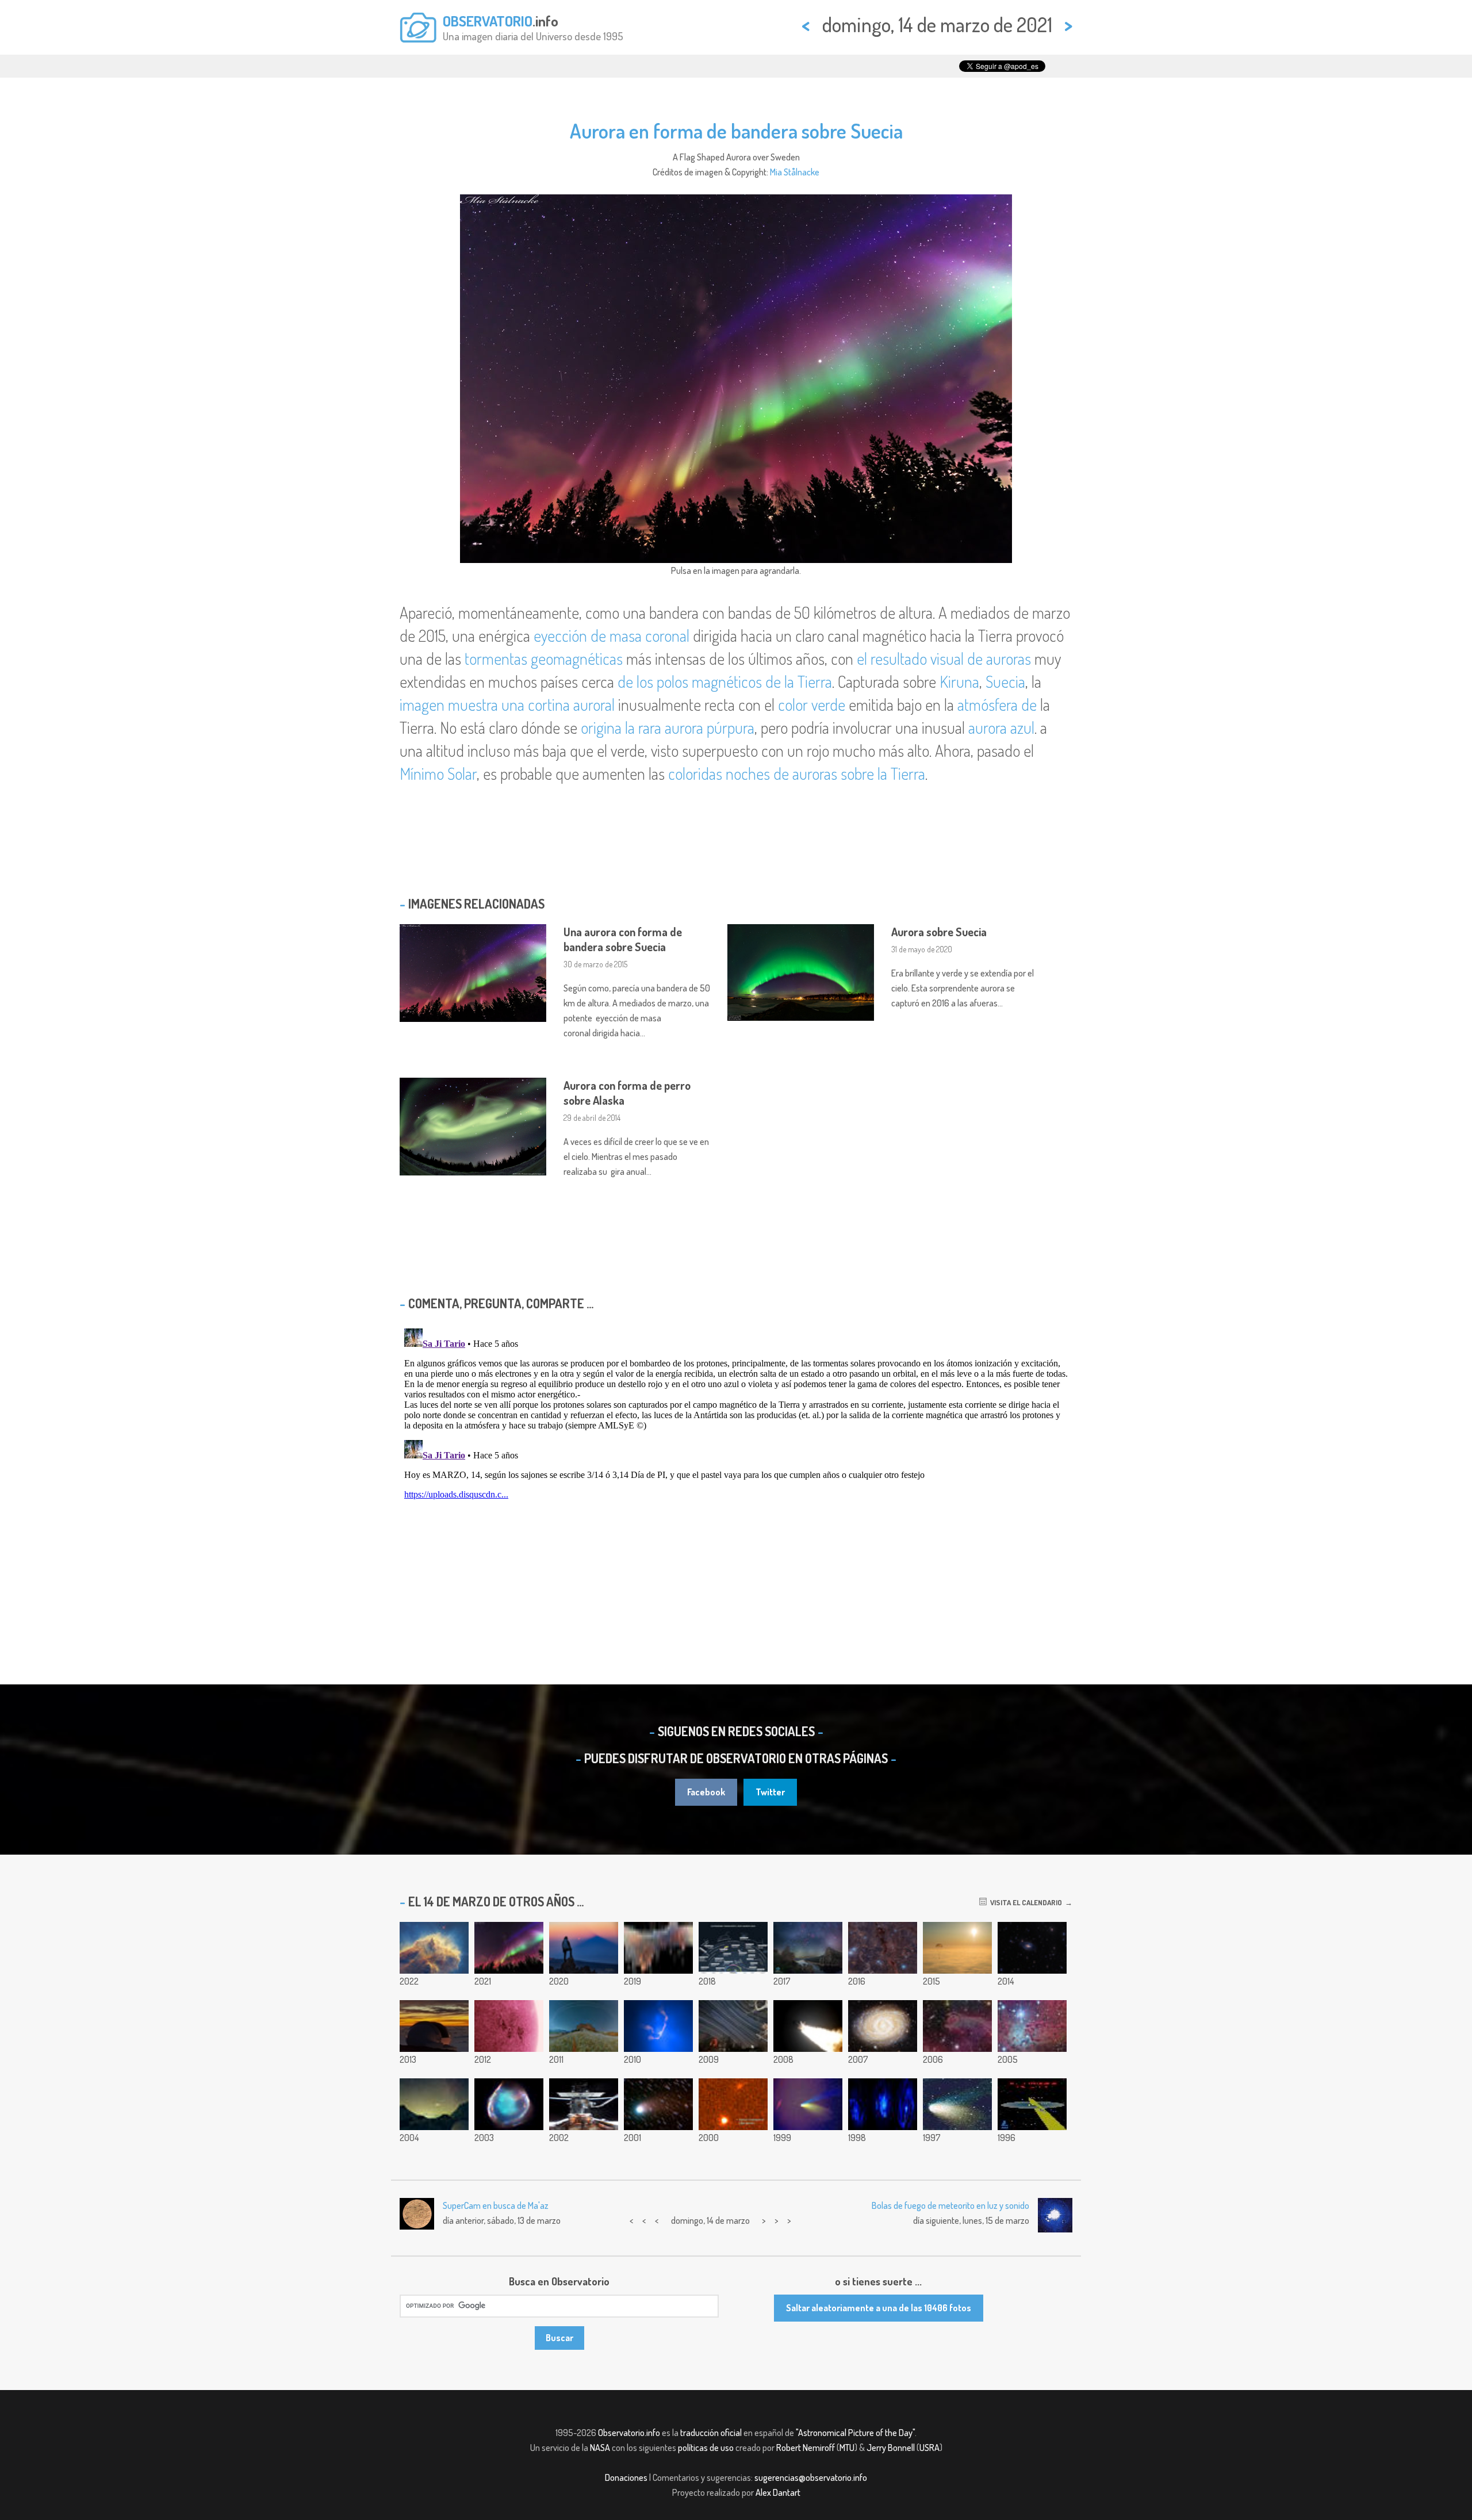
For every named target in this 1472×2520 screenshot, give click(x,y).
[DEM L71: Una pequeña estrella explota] (509, 2104)
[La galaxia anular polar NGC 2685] (1032, 1948)
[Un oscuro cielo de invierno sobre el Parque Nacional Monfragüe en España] (808, 1948)
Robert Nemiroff (806, 2448)
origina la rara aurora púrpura (668, 727)
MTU (847, 2448)
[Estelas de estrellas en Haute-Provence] (733, 2026)
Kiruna (959, 681)
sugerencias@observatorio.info (811, 2477)
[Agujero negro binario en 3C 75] (658, 2026)
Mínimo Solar (438, 773)
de (781, 773)
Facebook (706, 1792)
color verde (812, 704)
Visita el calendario (1024, 1902)
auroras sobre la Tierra (859, 773)
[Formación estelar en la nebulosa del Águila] (434, 1948)
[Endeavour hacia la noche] (808, 2026)
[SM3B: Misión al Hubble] (584, 2104)
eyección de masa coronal (612, 635)
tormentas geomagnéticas (544, 658)
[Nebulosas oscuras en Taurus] (883, 1948)
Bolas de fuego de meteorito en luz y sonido (950, 2205)
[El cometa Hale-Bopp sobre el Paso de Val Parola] (434, 2104)
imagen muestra (449, 704)
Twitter (770, 1792)
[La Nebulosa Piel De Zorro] (1032, 2026)
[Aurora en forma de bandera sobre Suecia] (509, 1948)
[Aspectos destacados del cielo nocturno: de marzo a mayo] (733, 1948)
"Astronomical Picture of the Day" (855, 2433)
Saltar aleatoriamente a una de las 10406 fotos (879, 2308)
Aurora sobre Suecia (939, 932)
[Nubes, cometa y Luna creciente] (434, 2026)
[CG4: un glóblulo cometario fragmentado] (957, 2026)
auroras (1009, 658)
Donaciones (626, 2477)
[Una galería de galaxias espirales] (883, 2104)
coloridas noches (719, 773)
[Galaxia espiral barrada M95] (883, 2026)
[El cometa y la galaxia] (808, 2104)
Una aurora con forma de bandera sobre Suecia (623, 939)
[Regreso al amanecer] (957, 1948)
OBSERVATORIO (488, 21)
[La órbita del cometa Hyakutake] (1032, 2104)
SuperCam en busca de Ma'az (496, 2205)
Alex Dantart (778, 2492)
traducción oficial (711, 2433)
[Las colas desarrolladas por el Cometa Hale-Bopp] (957, 2104)
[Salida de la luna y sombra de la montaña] (584, 1948)
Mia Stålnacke (795, 172)
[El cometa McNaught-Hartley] (658, 2104)
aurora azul (1001, 727)
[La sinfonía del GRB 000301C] (733, 2104)
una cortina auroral (558, 704)
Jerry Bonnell (891, 2448)
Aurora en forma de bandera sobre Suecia (736, 131)
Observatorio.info (629, 2433)
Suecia (1005, 681)
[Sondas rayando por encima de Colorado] (584, 2026)
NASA (600, 2448)
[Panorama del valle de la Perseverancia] (658, 1948)
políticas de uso (706, 2448)
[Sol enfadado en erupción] (509, 2026)
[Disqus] (736, 1468)
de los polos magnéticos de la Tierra (725, 681)
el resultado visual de (920, 658)
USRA (929, 2448)
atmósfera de (997, 704)
